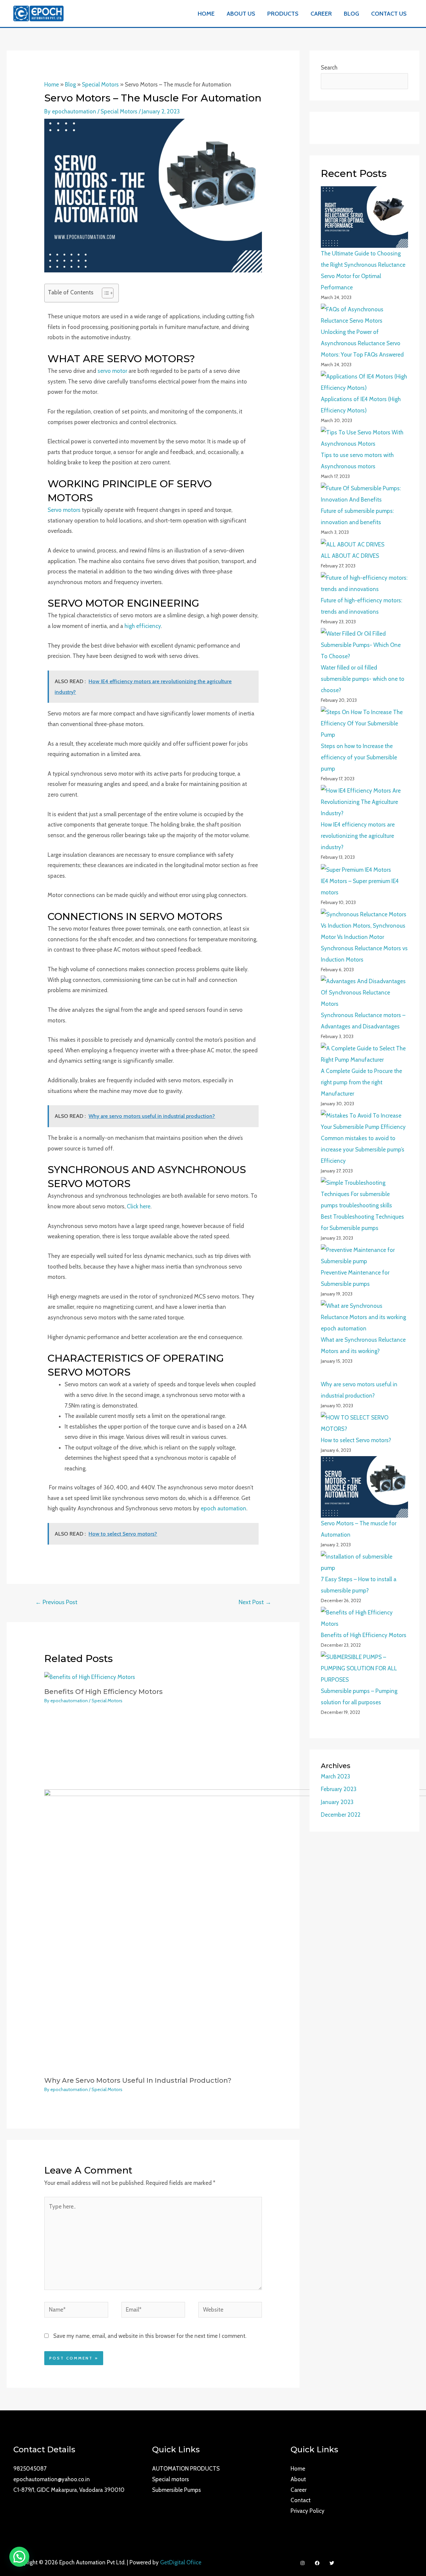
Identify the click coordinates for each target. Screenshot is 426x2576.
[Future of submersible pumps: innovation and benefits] (364, 494)
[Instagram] (303, 2563)
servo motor (112, 371)
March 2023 (335, 1776)
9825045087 (30, 2469)
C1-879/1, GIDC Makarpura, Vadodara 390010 (69, 2490)
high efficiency (143, 626)
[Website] (230, 2311)
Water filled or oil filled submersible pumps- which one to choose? (363, 679)
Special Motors (100, 84)
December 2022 (341, 1815)
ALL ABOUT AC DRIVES (350, 556)
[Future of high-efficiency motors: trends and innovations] (364, 583)
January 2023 (337, 1802)
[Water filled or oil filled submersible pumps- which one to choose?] (364, 645)
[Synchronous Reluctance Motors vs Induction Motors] (364, 926)
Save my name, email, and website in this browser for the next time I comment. (150, 2336)
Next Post (255, 1602)
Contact (301, 2500)
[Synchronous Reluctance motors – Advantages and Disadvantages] (364, 992)
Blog (351, 14)
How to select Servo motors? (356, 1440)
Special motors (171, 2479)
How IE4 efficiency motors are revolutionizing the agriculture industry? (358, 836)
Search (329, 68)
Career (321, 14)
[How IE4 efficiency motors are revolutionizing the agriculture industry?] (364, 802)
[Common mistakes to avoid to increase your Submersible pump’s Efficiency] (364, 1121)
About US (241, 14)
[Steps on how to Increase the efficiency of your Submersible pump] (364, 723)
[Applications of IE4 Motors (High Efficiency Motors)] (364, 382)
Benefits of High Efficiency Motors (104, 1692)
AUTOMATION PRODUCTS (186, 2469)
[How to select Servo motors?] (364, 1423)
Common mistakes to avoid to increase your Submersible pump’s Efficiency (363, 1149)
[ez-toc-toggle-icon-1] (104, 293)
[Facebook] (317, 2563)
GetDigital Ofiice (181, 2562)
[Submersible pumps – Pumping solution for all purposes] (364, 1668)
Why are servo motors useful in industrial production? (138, 2080)
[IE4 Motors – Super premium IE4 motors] (356, 869)
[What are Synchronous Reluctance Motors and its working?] (364, 1317)
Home (206, 14)
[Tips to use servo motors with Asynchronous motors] (364, 438)
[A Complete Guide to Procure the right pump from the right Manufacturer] (364, 1054)
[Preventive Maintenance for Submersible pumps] (364, 1256)
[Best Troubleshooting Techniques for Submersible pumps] (364, 1194)
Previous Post (56, 1602)
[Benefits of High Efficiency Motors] (364, 1618)
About (298, 2479)
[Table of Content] (108, 293)
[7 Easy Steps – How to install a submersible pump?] (364, 1562)
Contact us (389, 14)
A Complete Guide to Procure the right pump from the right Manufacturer (361, 1082)
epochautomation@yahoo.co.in (52, 2479)
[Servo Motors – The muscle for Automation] (364, 1487)
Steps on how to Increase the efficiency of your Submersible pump (359, 757)
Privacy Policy (308, 2511)
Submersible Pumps (177, 2490)
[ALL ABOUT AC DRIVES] (353, 544)
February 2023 (339, 1789)
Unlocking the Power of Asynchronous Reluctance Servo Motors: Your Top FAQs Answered (362, 343)
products (283, 14)
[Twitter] (332, 2563)
